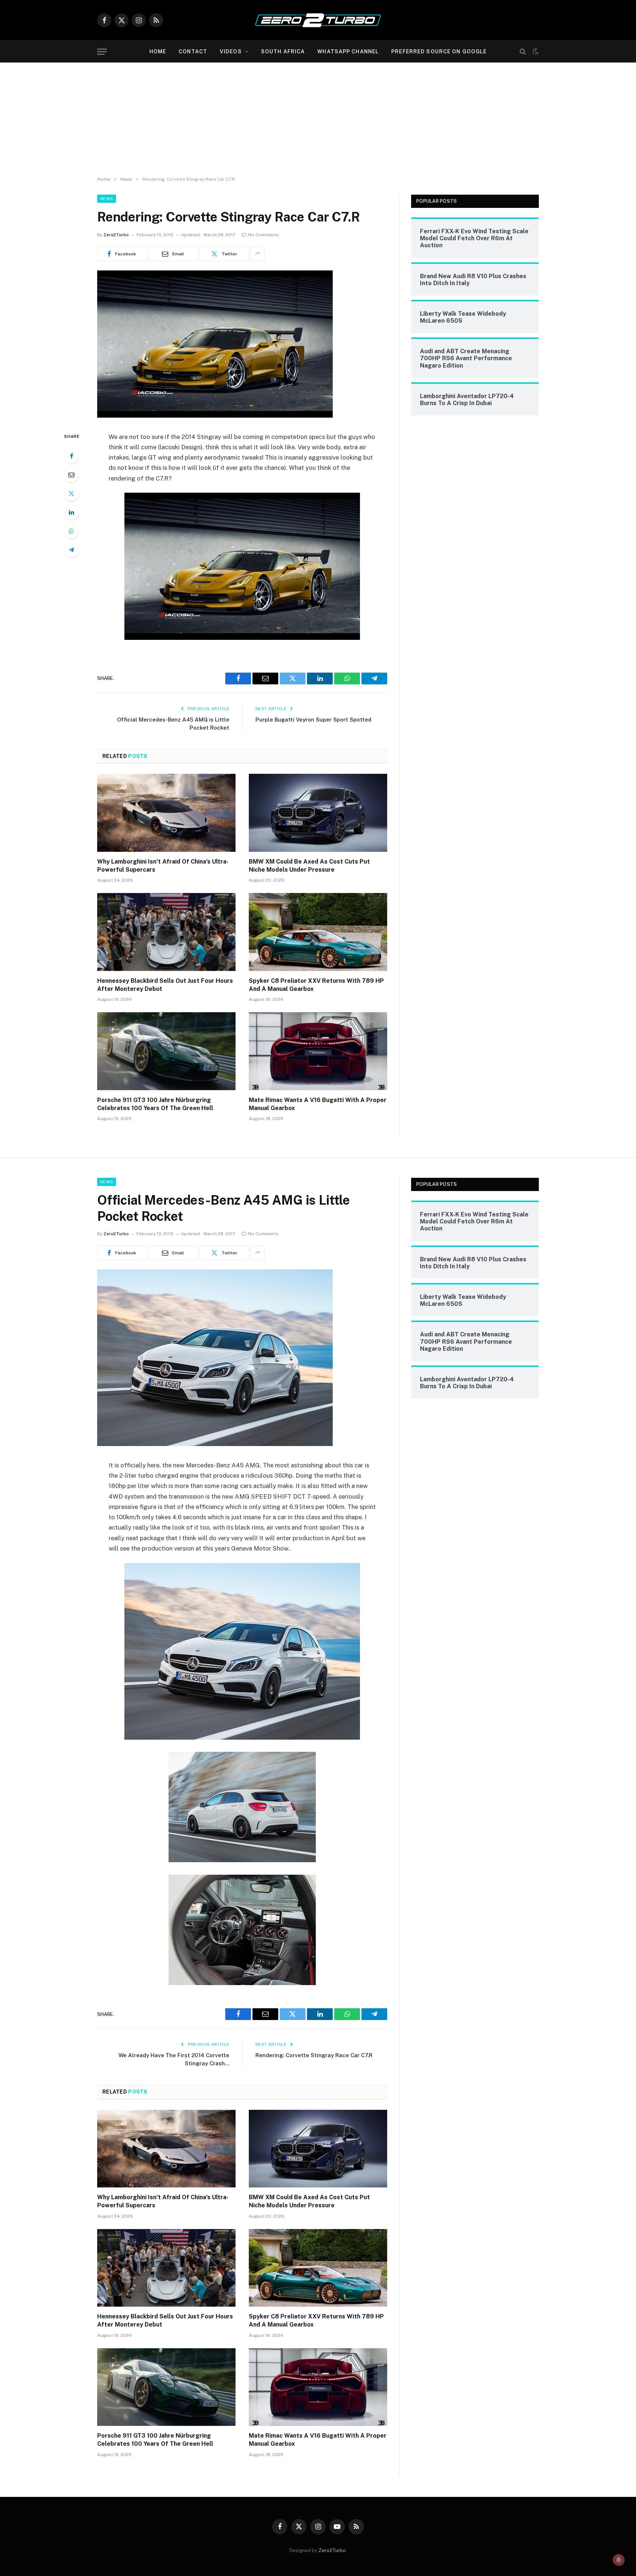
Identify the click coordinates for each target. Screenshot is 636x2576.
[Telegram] (71, 550)
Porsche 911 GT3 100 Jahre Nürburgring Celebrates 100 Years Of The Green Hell (155, 1104)
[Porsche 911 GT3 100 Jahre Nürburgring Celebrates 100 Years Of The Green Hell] (166, 1051)
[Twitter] (71, 493)
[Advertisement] (318, 118)
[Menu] (102, 52)
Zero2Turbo (116, 235)
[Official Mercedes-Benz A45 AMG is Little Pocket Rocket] (215, 1444)
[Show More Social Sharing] (258, 254)
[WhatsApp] (71, 531)
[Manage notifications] (619, 2560)
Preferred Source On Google (439, 52)
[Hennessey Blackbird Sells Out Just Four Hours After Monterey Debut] (166, 932)
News (107, 199)
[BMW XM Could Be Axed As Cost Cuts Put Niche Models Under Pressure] (318, 813)
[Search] (523, 52)
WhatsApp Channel (348, 52)
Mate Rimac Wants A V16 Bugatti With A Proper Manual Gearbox (318, 1104)
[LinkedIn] (71, 512)
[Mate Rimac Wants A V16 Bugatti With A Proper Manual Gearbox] (318, 1051)
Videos (231, 52)
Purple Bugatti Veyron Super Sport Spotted (313, 720)
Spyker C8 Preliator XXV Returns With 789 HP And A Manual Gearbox (316, 985)
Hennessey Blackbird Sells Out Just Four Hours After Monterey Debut (165, 985)
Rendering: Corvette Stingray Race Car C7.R (314, 2055)
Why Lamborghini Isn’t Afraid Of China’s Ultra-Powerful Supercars (163, 866)
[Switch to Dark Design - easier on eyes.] (535, 52)
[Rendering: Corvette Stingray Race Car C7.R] (215, 416)
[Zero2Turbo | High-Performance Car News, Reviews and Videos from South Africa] (318, 20)
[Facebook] (71, 456)
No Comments (264, 235)
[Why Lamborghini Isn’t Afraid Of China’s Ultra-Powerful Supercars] (166, 813)
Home (158, 52)
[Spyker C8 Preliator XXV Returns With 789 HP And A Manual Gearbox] (318, 932)
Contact (193, 52)
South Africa (283, 52)
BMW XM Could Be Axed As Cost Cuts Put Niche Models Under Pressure (309, 866)
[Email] (71, 475)
